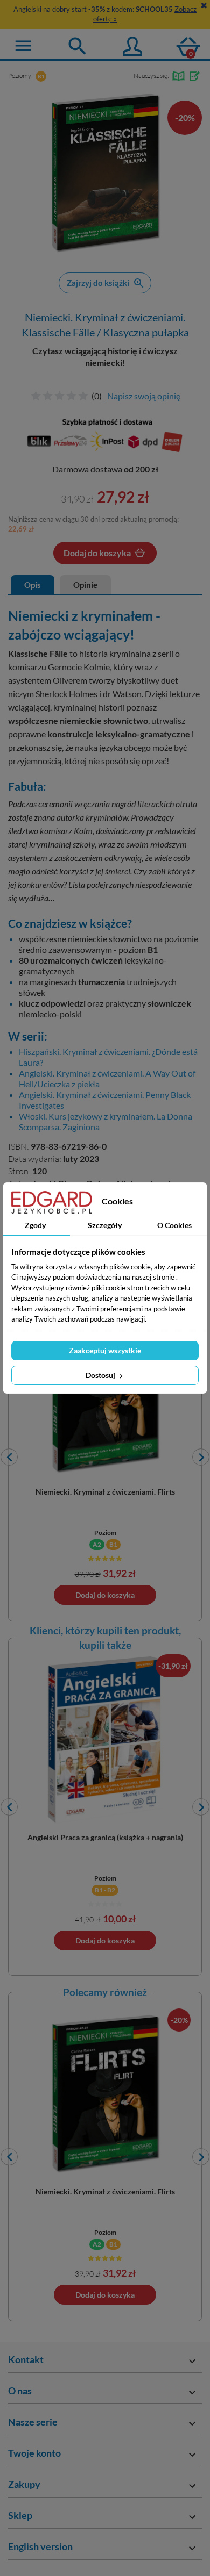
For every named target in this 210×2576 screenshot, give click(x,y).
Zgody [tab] (35, 1225)
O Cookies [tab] (174, 1225)
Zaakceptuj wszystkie (105, 1350)
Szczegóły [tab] (105, 1225)
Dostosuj (101, 1375)
